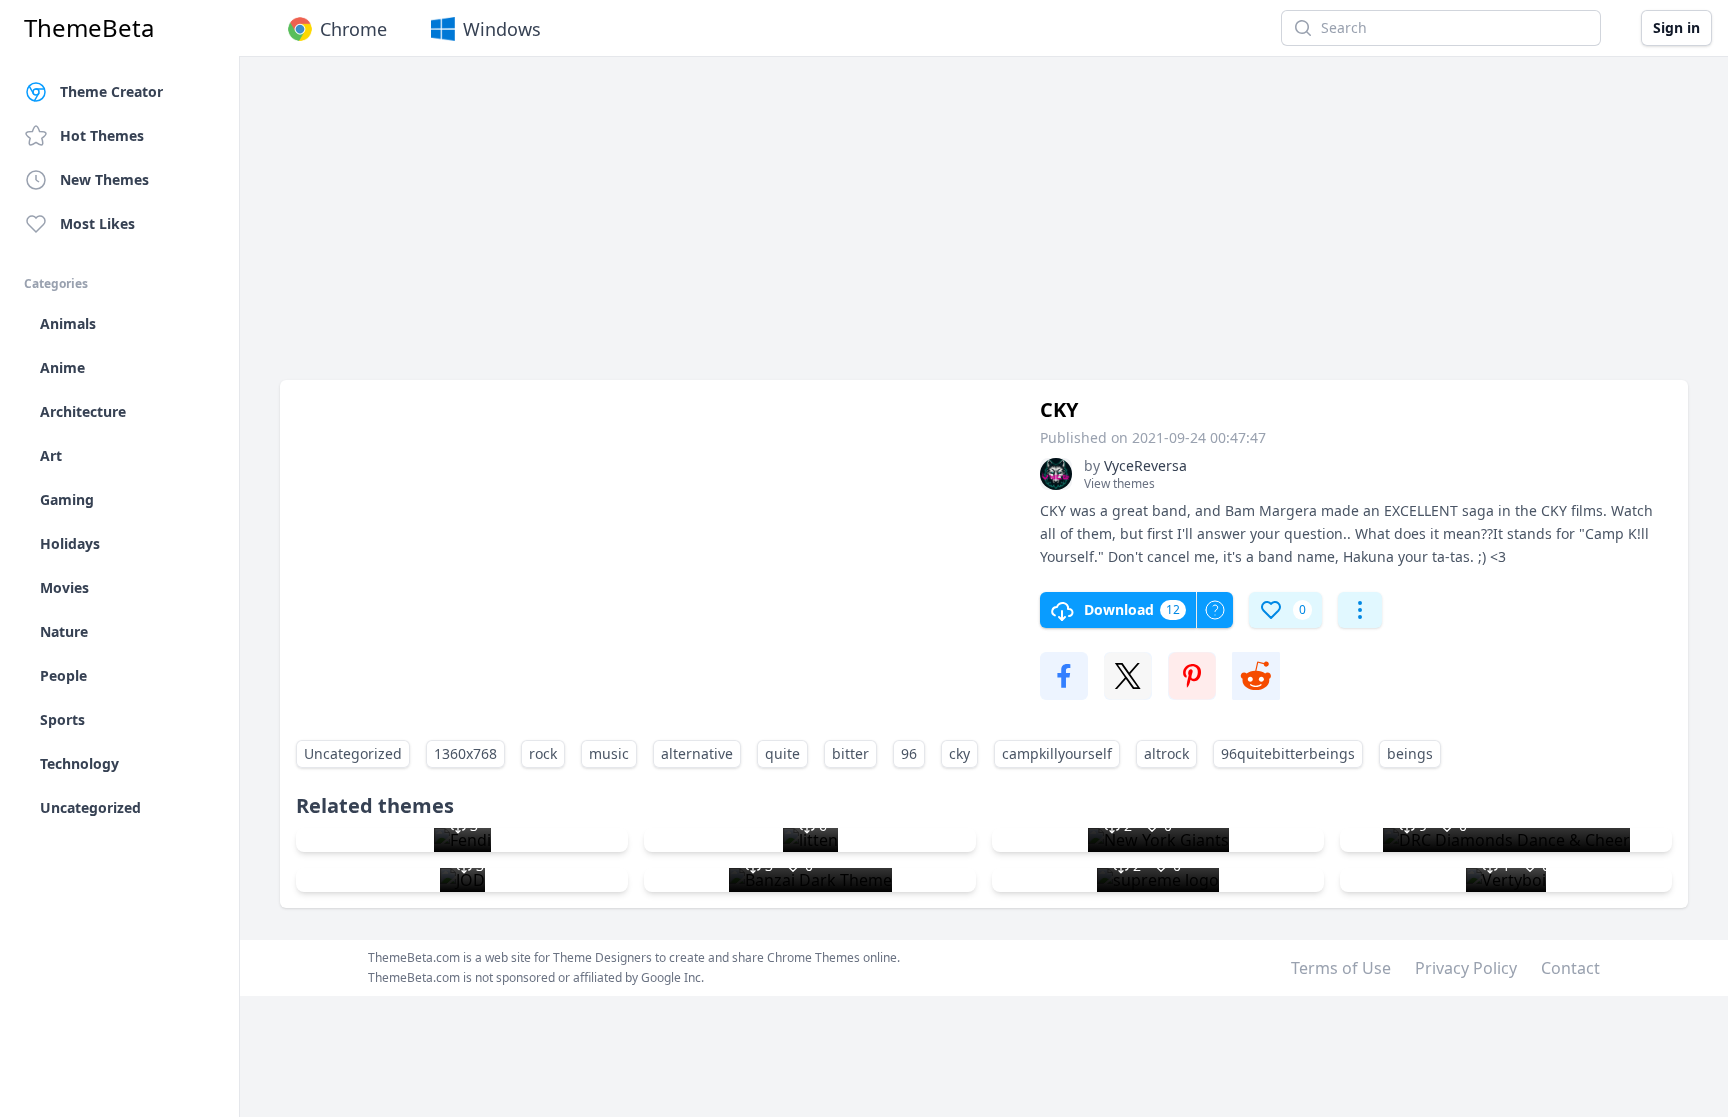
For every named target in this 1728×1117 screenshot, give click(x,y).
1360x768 (465, 753)
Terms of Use (1341, 968)
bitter (850, 753)
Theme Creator (111, 91)
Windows (502, 29)
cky (959, 753)
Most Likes (97, 223)
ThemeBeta (89, 28)
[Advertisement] (880, 228)
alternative (697, 753)
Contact (1570, 968)
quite (782, 753)
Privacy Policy (1466, 968)
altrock (1166, 753)
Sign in (1676, 27)
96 (909, 753)
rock (543, 753)
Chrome (353, 29)
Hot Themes (102, 135)
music (609, 753)
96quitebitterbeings (1288, 753)
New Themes (104, 179)
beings (1410, 753)
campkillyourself (1057, 753)
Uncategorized (353, 753)
